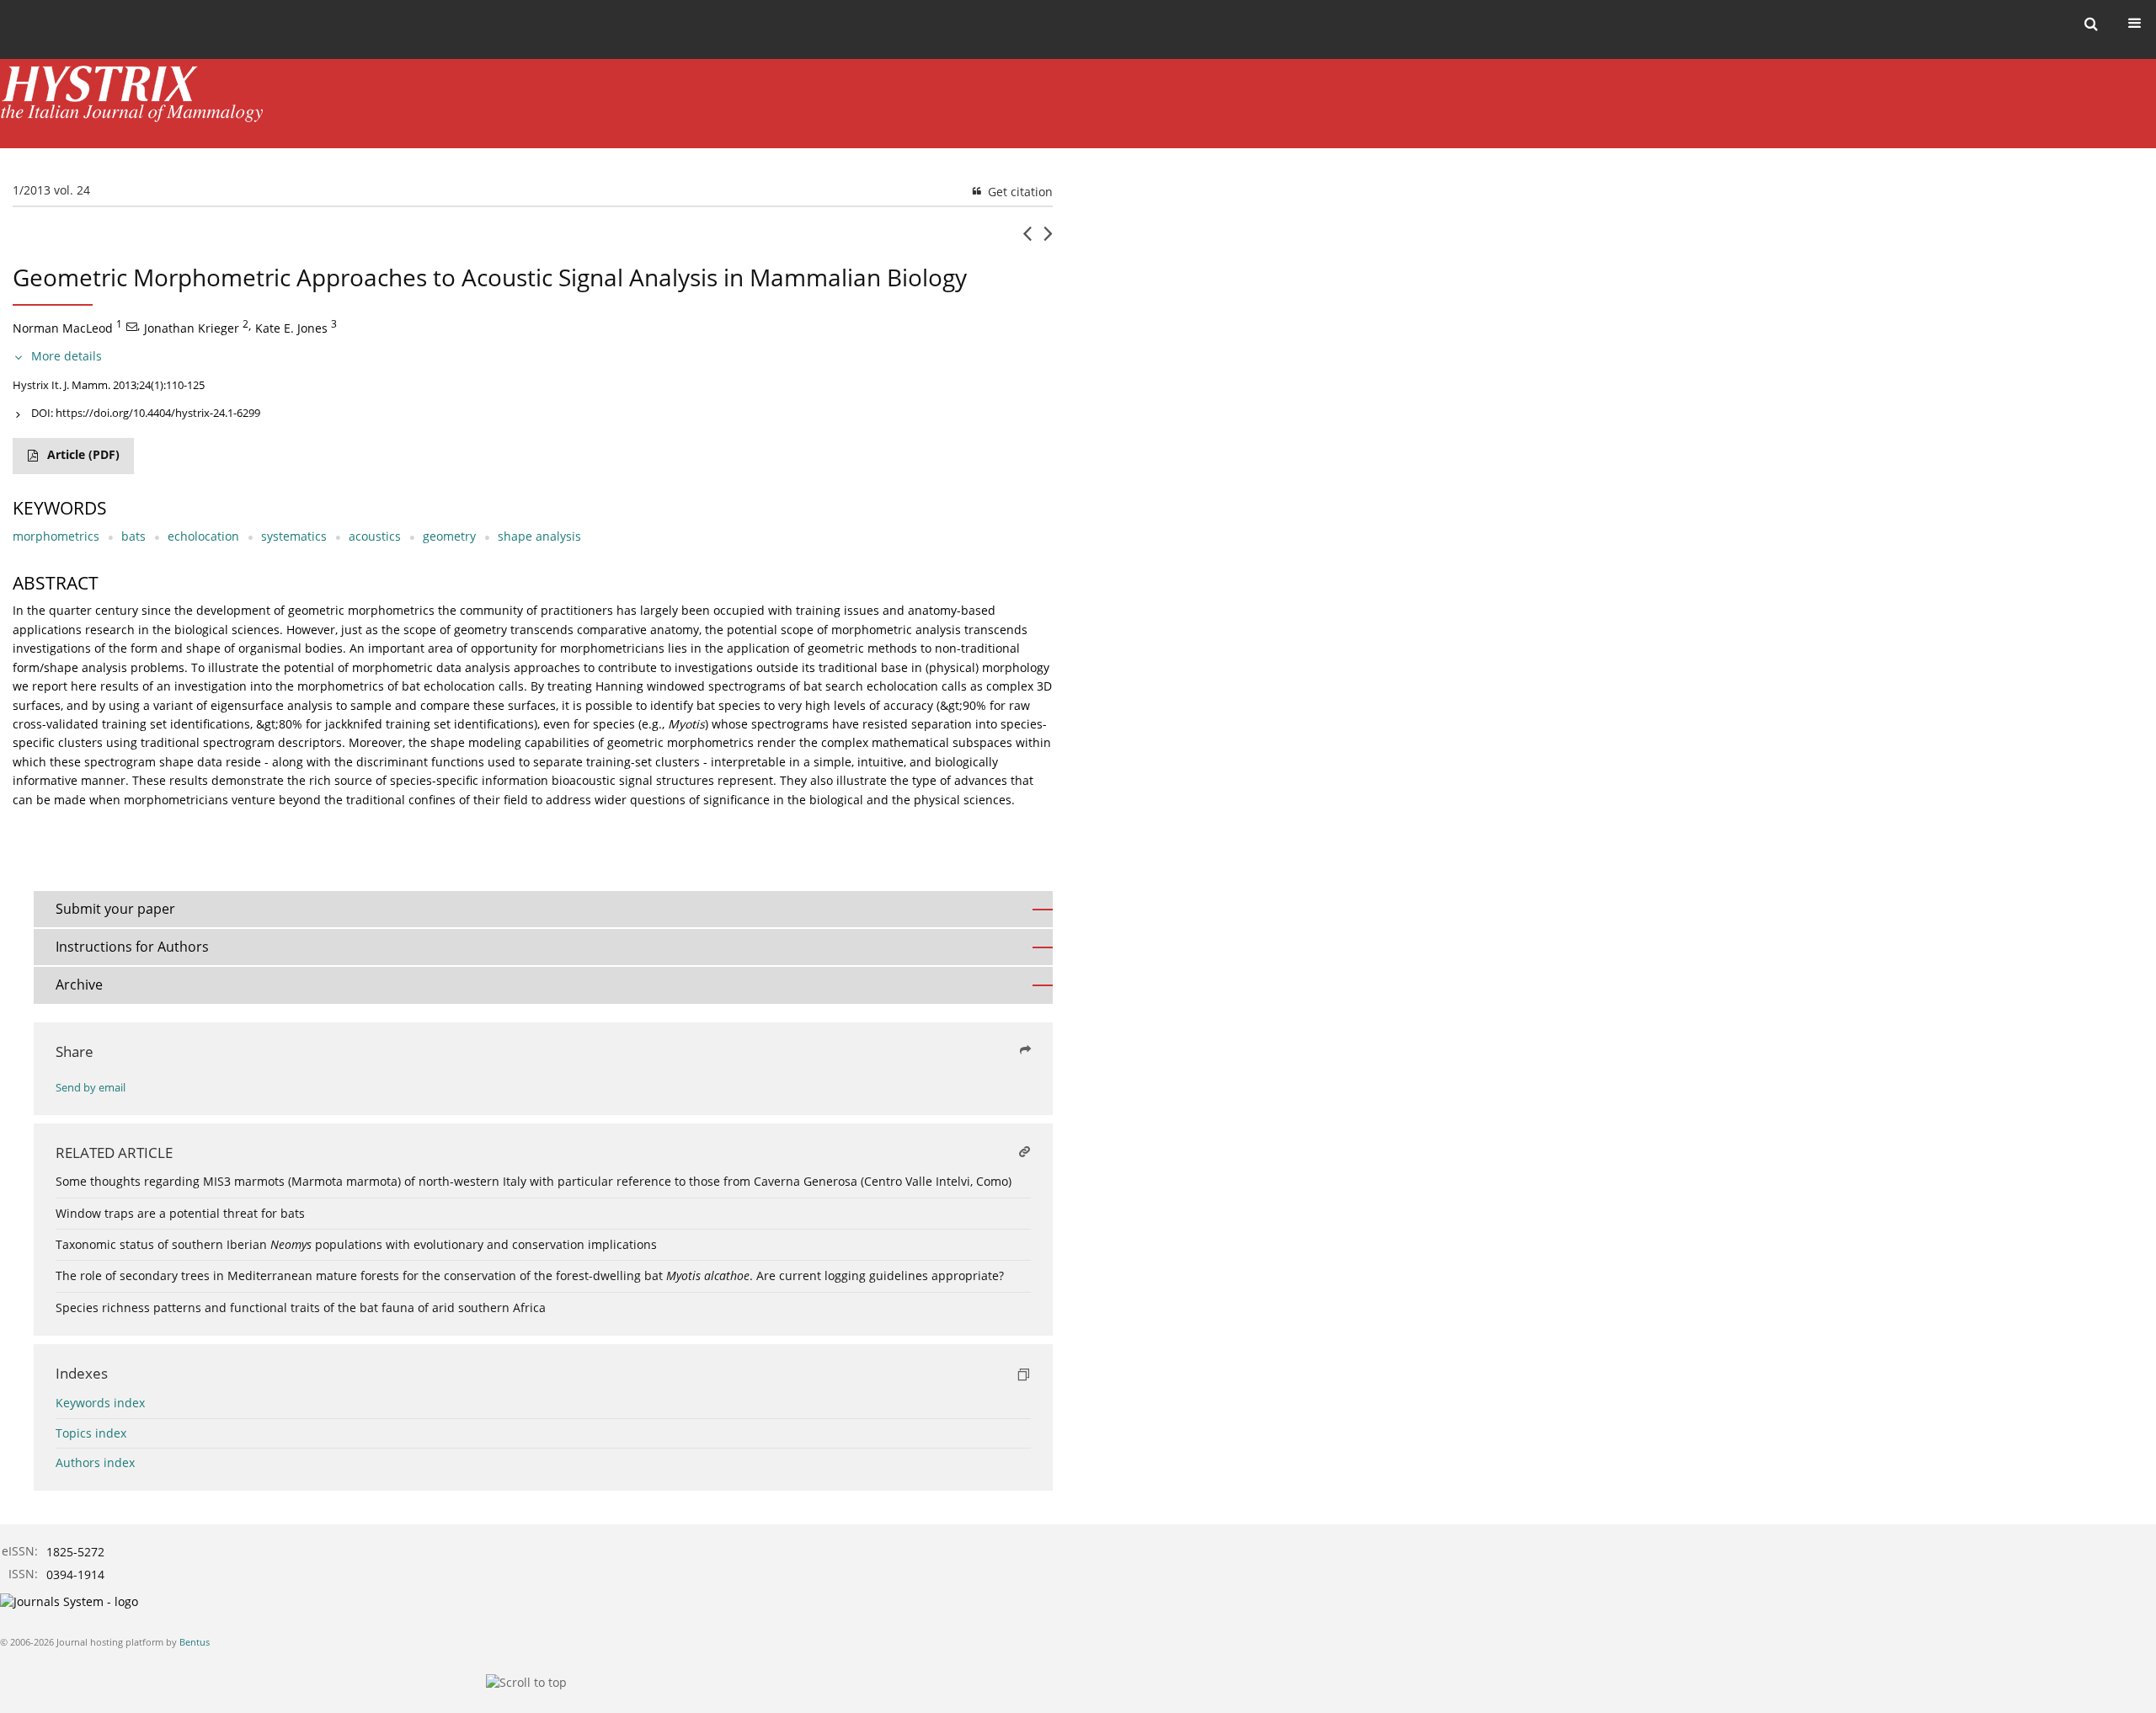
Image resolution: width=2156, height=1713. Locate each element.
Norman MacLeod (63, 328)
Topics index (91, 1433)
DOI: (146, 413)
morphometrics (56, 536)
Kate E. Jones (291, 328)
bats (133, 536)
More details (67, 356)
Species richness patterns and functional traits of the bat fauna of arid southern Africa (301, 1307)
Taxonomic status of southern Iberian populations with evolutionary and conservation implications (356, 1244)
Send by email (91, 1088)
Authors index (95, 1462)
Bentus (195, 1642)
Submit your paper (115, 909)
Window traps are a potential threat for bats (180, 1213)
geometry (449, 536)
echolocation (203, 536)
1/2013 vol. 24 (51, 190)
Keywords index (100, 1403)
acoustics (375, 536)
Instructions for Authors (132, 947)
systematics (294, 536)
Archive (79, 985)
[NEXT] (1048, 240)
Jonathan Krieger (192, 328)
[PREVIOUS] (1027, 240)
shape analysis (539, 536)
